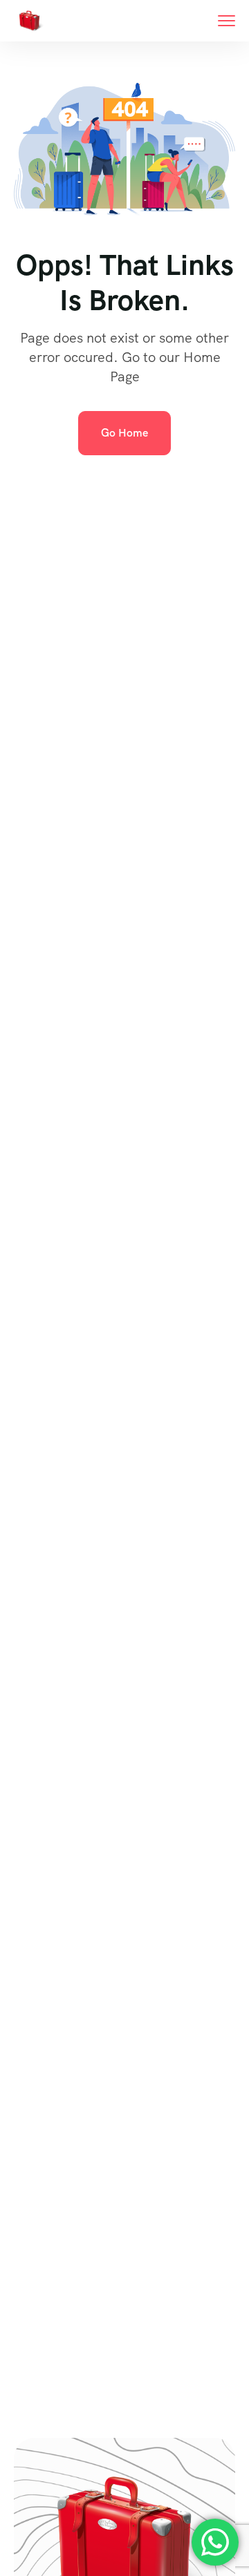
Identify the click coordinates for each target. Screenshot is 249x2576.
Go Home (124, 433)
